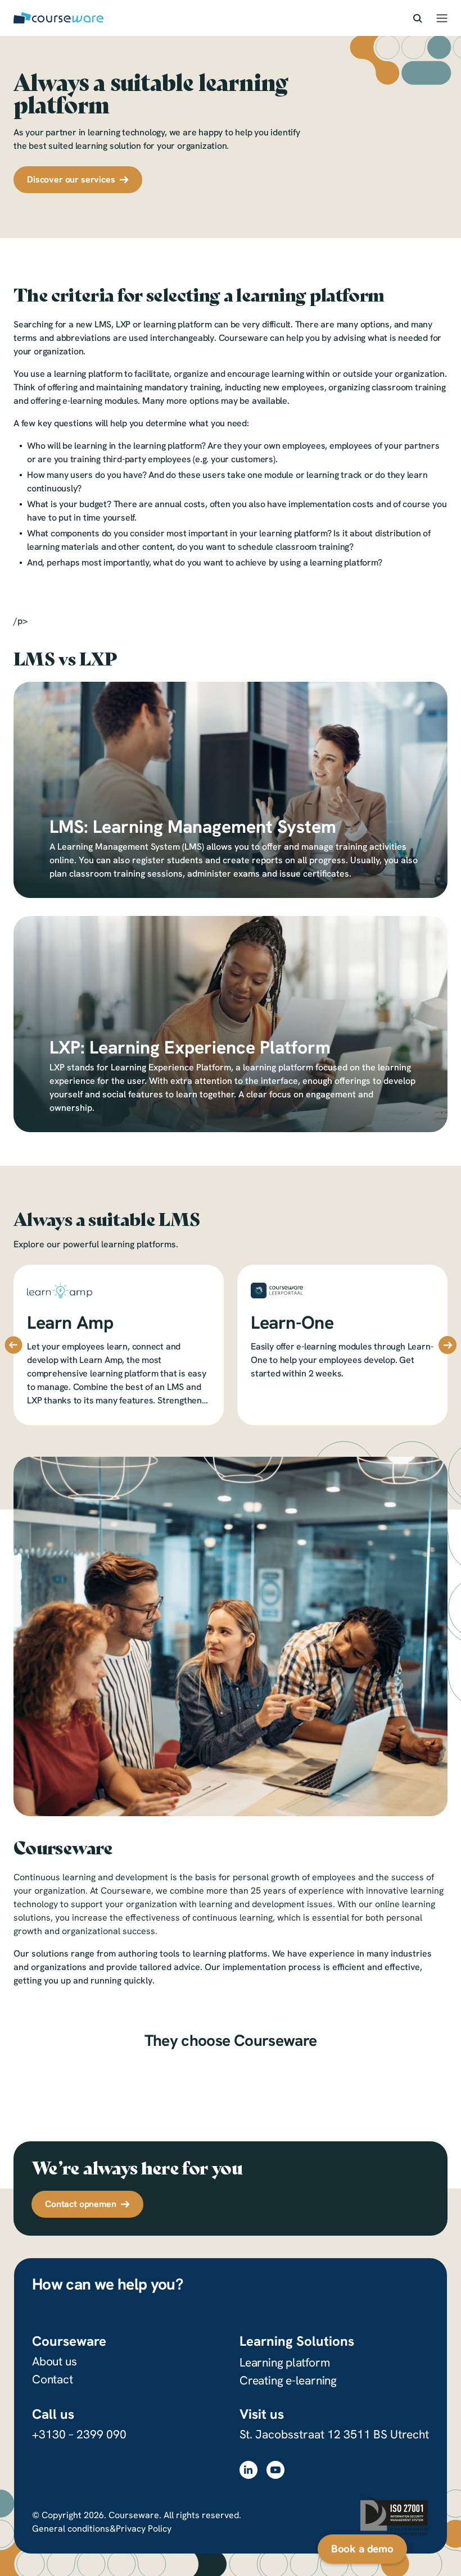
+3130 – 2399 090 (79, 2434)
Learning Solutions (297, 2341)
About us (54, 2361)
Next (448, 1345)
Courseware (69, 2341)
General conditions (71, 2529)
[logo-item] (98, 2079)
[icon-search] (418, 18)
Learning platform (284, 2362)
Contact (53, 2379)
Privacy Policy (144, 2529)
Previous (13, 1345)
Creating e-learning (288, 2380)
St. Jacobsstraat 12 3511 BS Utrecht (334, 2434)
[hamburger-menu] (442, 18)
